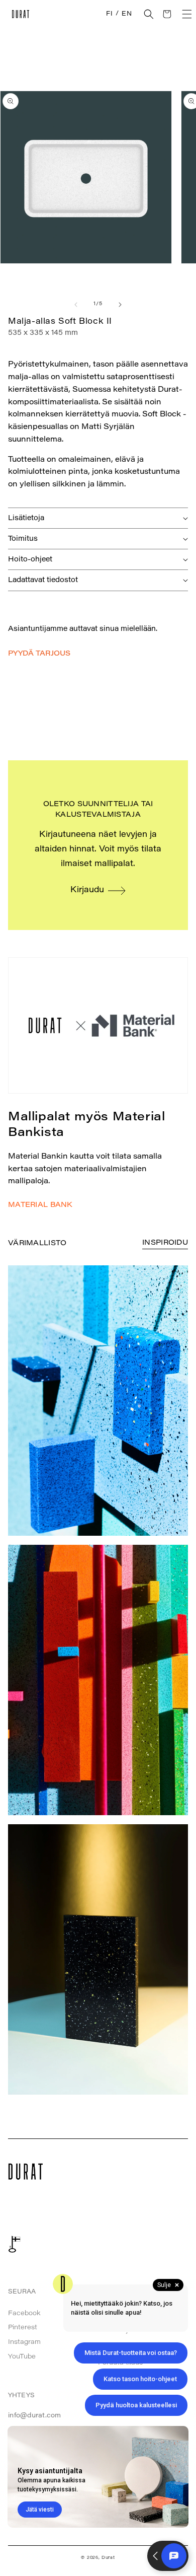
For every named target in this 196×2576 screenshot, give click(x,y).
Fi (109, 14)
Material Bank (40, 1205)
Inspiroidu (165, 1243)
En (127, 14)
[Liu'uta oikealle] (120, 305)
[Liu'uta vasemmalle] (76, 305)
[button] (149, 14)
